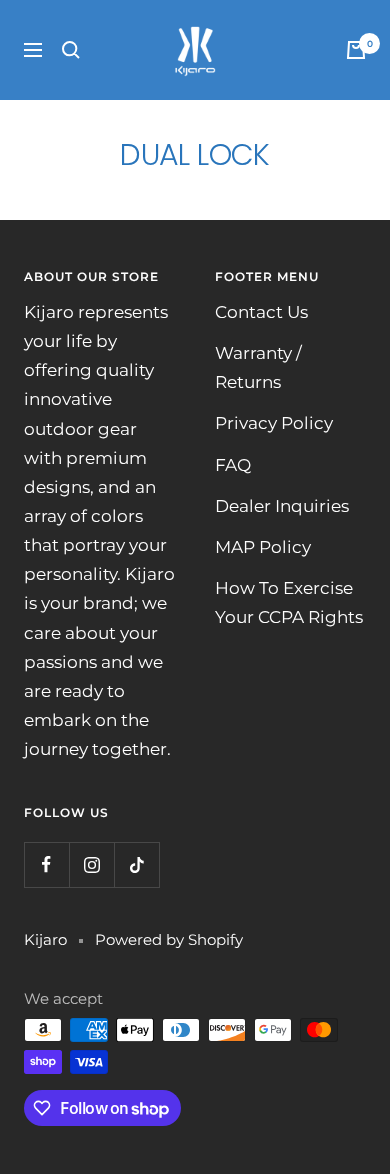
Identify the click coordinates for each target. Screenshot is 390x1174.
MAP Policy (263, 547)
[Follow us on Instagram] (91, 864)
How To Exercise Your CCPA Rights (289, 602)
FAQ (233, 465)
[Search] (71, 50)
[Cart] (356, 50)
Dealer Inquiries (282, 506)
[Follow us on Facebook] (46, 864)
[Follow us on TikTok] (136, 864)
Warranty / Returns (258, 367)
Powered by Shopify (169, 939)
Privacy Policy (274, 423)
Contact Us (261, 312)
